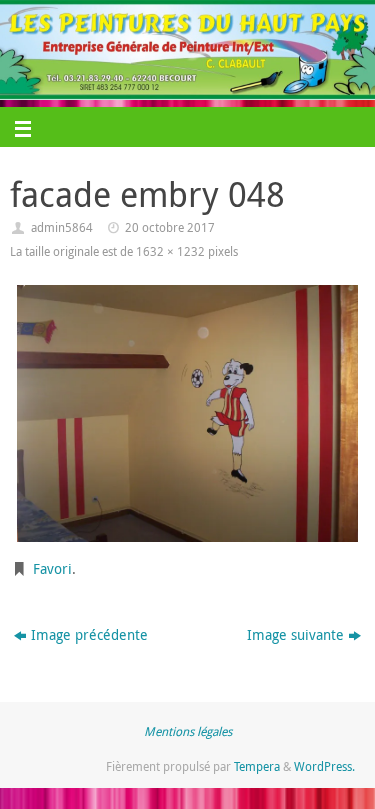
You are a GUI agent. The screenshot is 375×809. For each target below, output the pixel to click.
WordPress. (324, 766)
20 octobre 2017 (170, 227)
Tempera (257, 766)
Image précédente (89, 635)
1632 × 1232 (170, 251)
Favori (52, 569)
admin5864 (62, 227)
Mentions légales (188, 731)
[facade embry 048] (187, 413)
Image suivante (295, 635)
